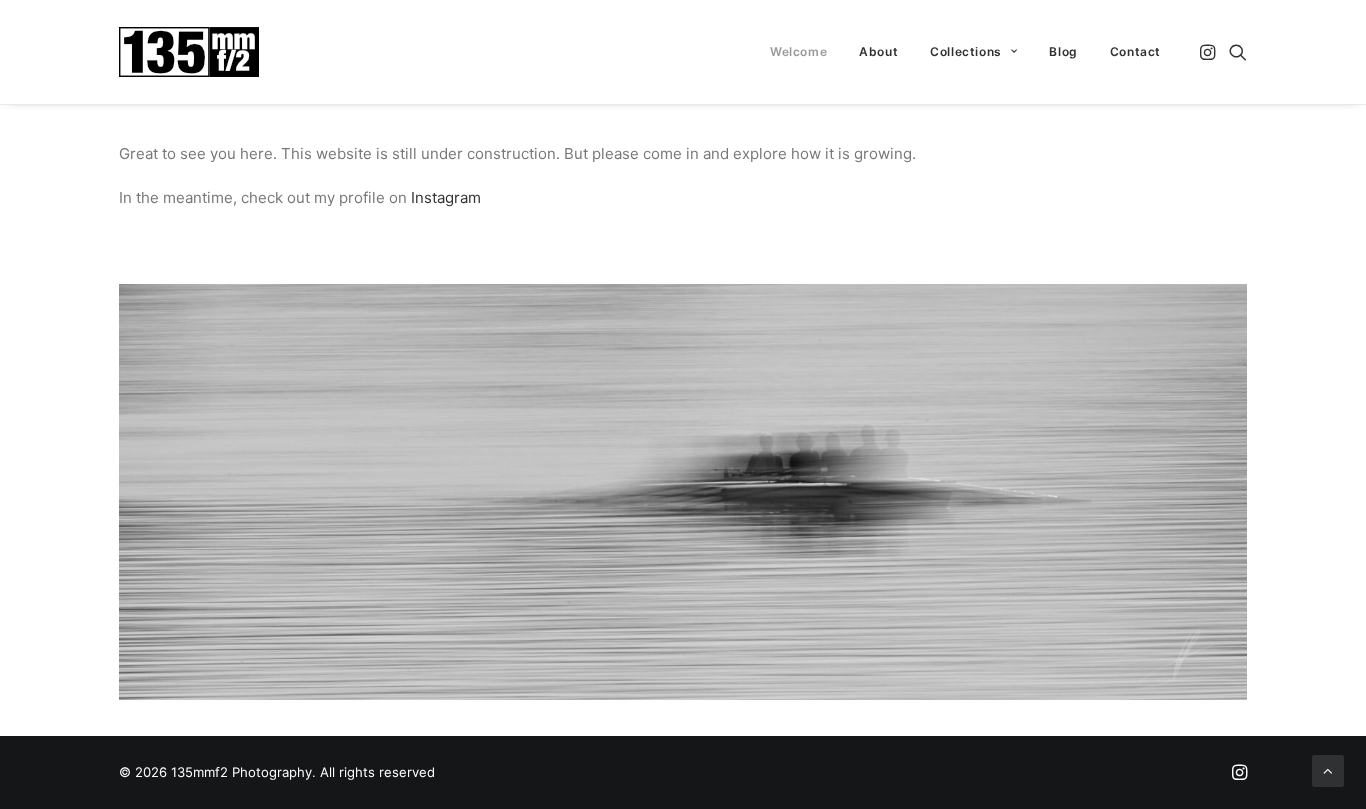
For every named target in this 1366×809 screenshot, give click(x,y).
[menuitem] (798, 52)
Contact (1135, 51)
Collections (966, 51)
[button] (1209, 52)
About (878, 51)
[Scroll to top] (1328, 769)
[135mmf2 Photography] (189, 52)
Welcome (798, 51)
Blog (1063, 51)
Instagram (446, 197)
